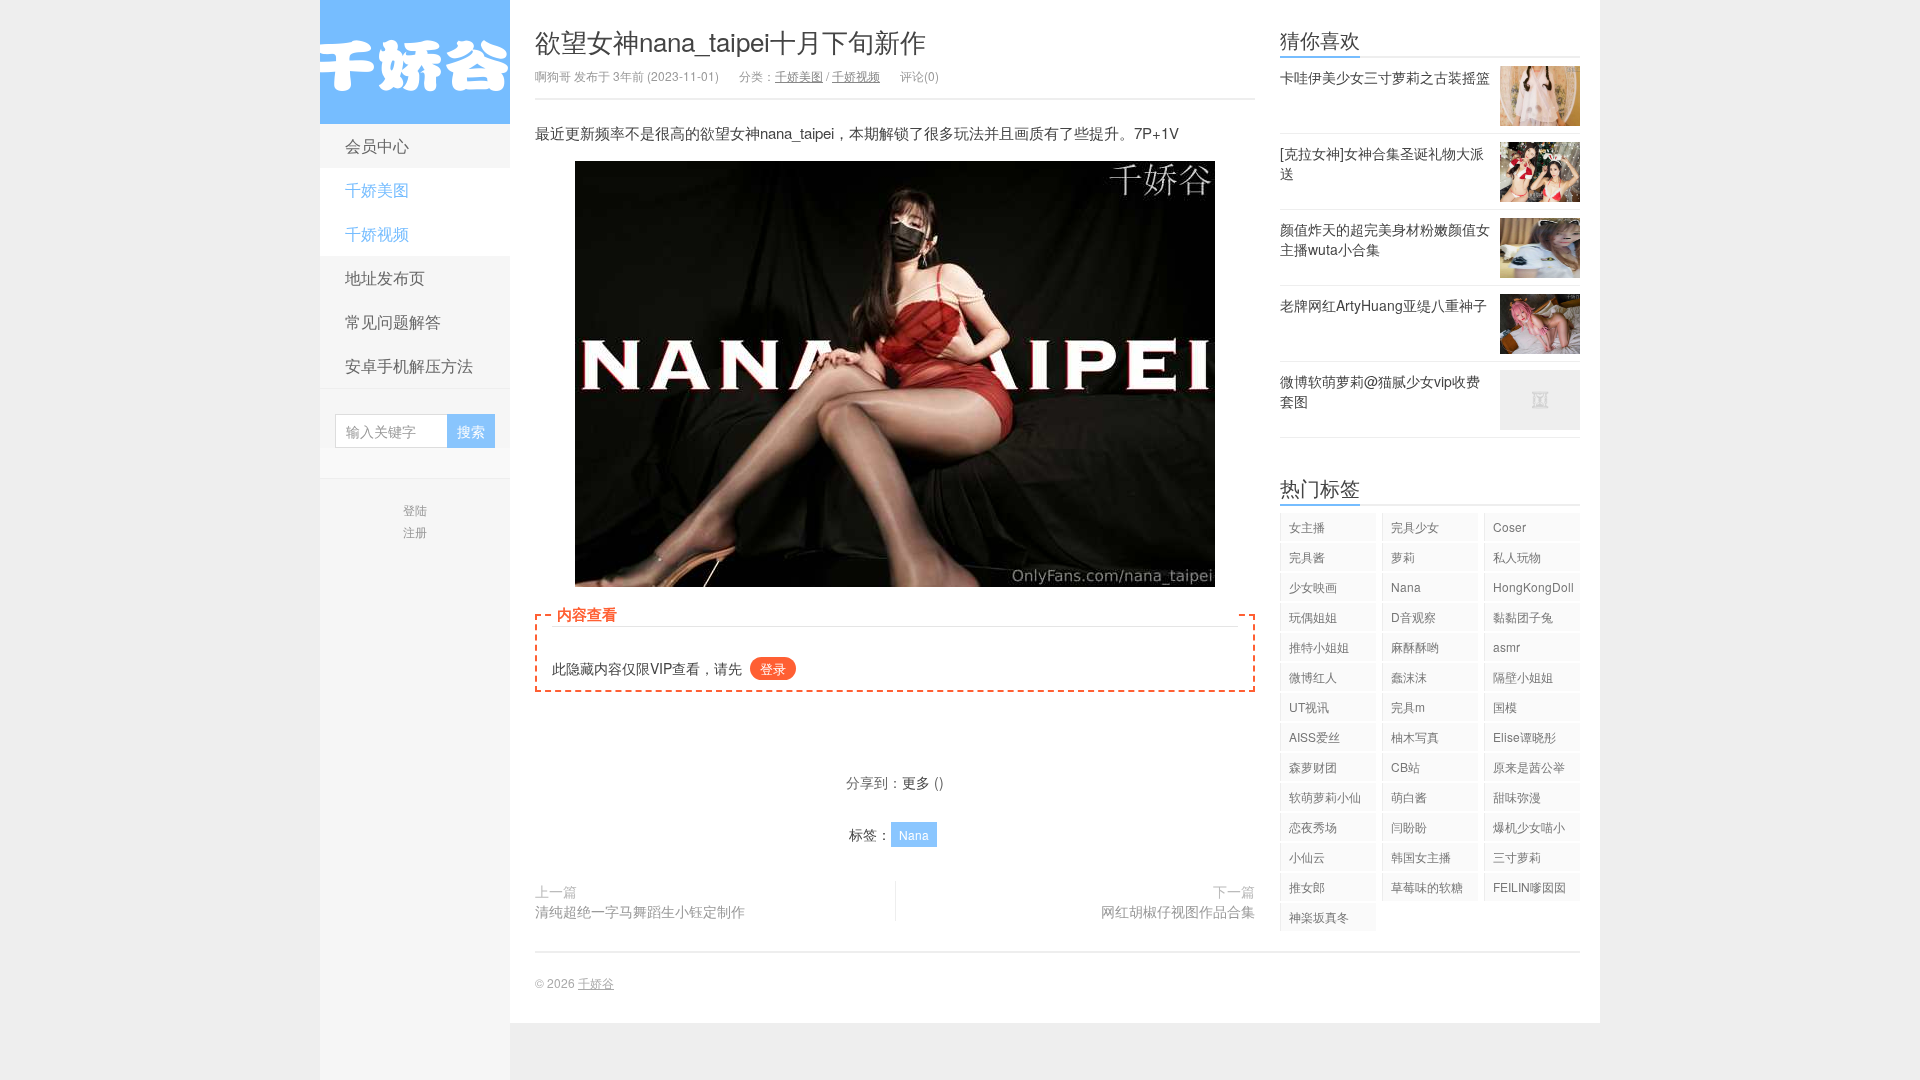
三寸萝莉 (1517, 856)
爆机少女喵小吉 (1529, 829)
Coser (1509, 526)
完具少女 (1415, 526)
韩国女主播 (1421, 856)
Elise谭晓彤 (1524, 736)
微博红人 (1313, 676)
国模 (1505, 706)
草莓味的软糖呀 (1427, 889)
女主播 (1307, 526)
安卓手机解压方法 (409, 365)
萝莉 (1403, 556)
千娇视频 (377, 233)
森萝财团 (1313, 766)
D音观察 (1413, 616)
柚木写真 (1415, 736)
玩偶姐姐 (1313, 616)
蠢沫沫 (1409, 676)
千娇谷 (415, 62)
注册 (415, 531)
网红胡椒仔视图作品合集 (1178, 911)
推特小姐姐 (1319, 646)
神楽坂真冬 (1319, 916)
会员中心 (377, 145)
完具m (1408, 706)
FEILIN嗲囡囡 (1529, 886)
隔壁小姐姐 (1523, 676)
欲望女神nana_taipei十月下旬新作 (730, 40)
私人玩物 (1517, 556)
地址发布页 (385, 277)
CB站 (1405, 766)
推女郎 (1307, 886)
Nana (914, 834)
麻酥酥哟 (1415, 646)
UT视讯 (1309, 706)
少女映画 (1313, 586)
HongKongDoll (1533, 586)
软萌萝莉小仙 (1325, 796)
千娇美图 (377, 189)
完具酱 (1307, 556)
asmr (1506, 646)
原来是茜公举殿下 (1529, 769)
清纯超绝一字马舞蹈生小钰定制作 (640, 911)
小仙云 (1307, 856)
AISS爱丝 (1314, 736)
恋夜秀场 (1313, 826)
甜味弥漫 (1517, 796)
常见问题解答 (393, 321)
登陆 (415, 509)
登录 (773, 668)
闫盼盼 (1409, 826)
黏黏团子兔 (1523, 616)
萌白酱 (1409, 796)
